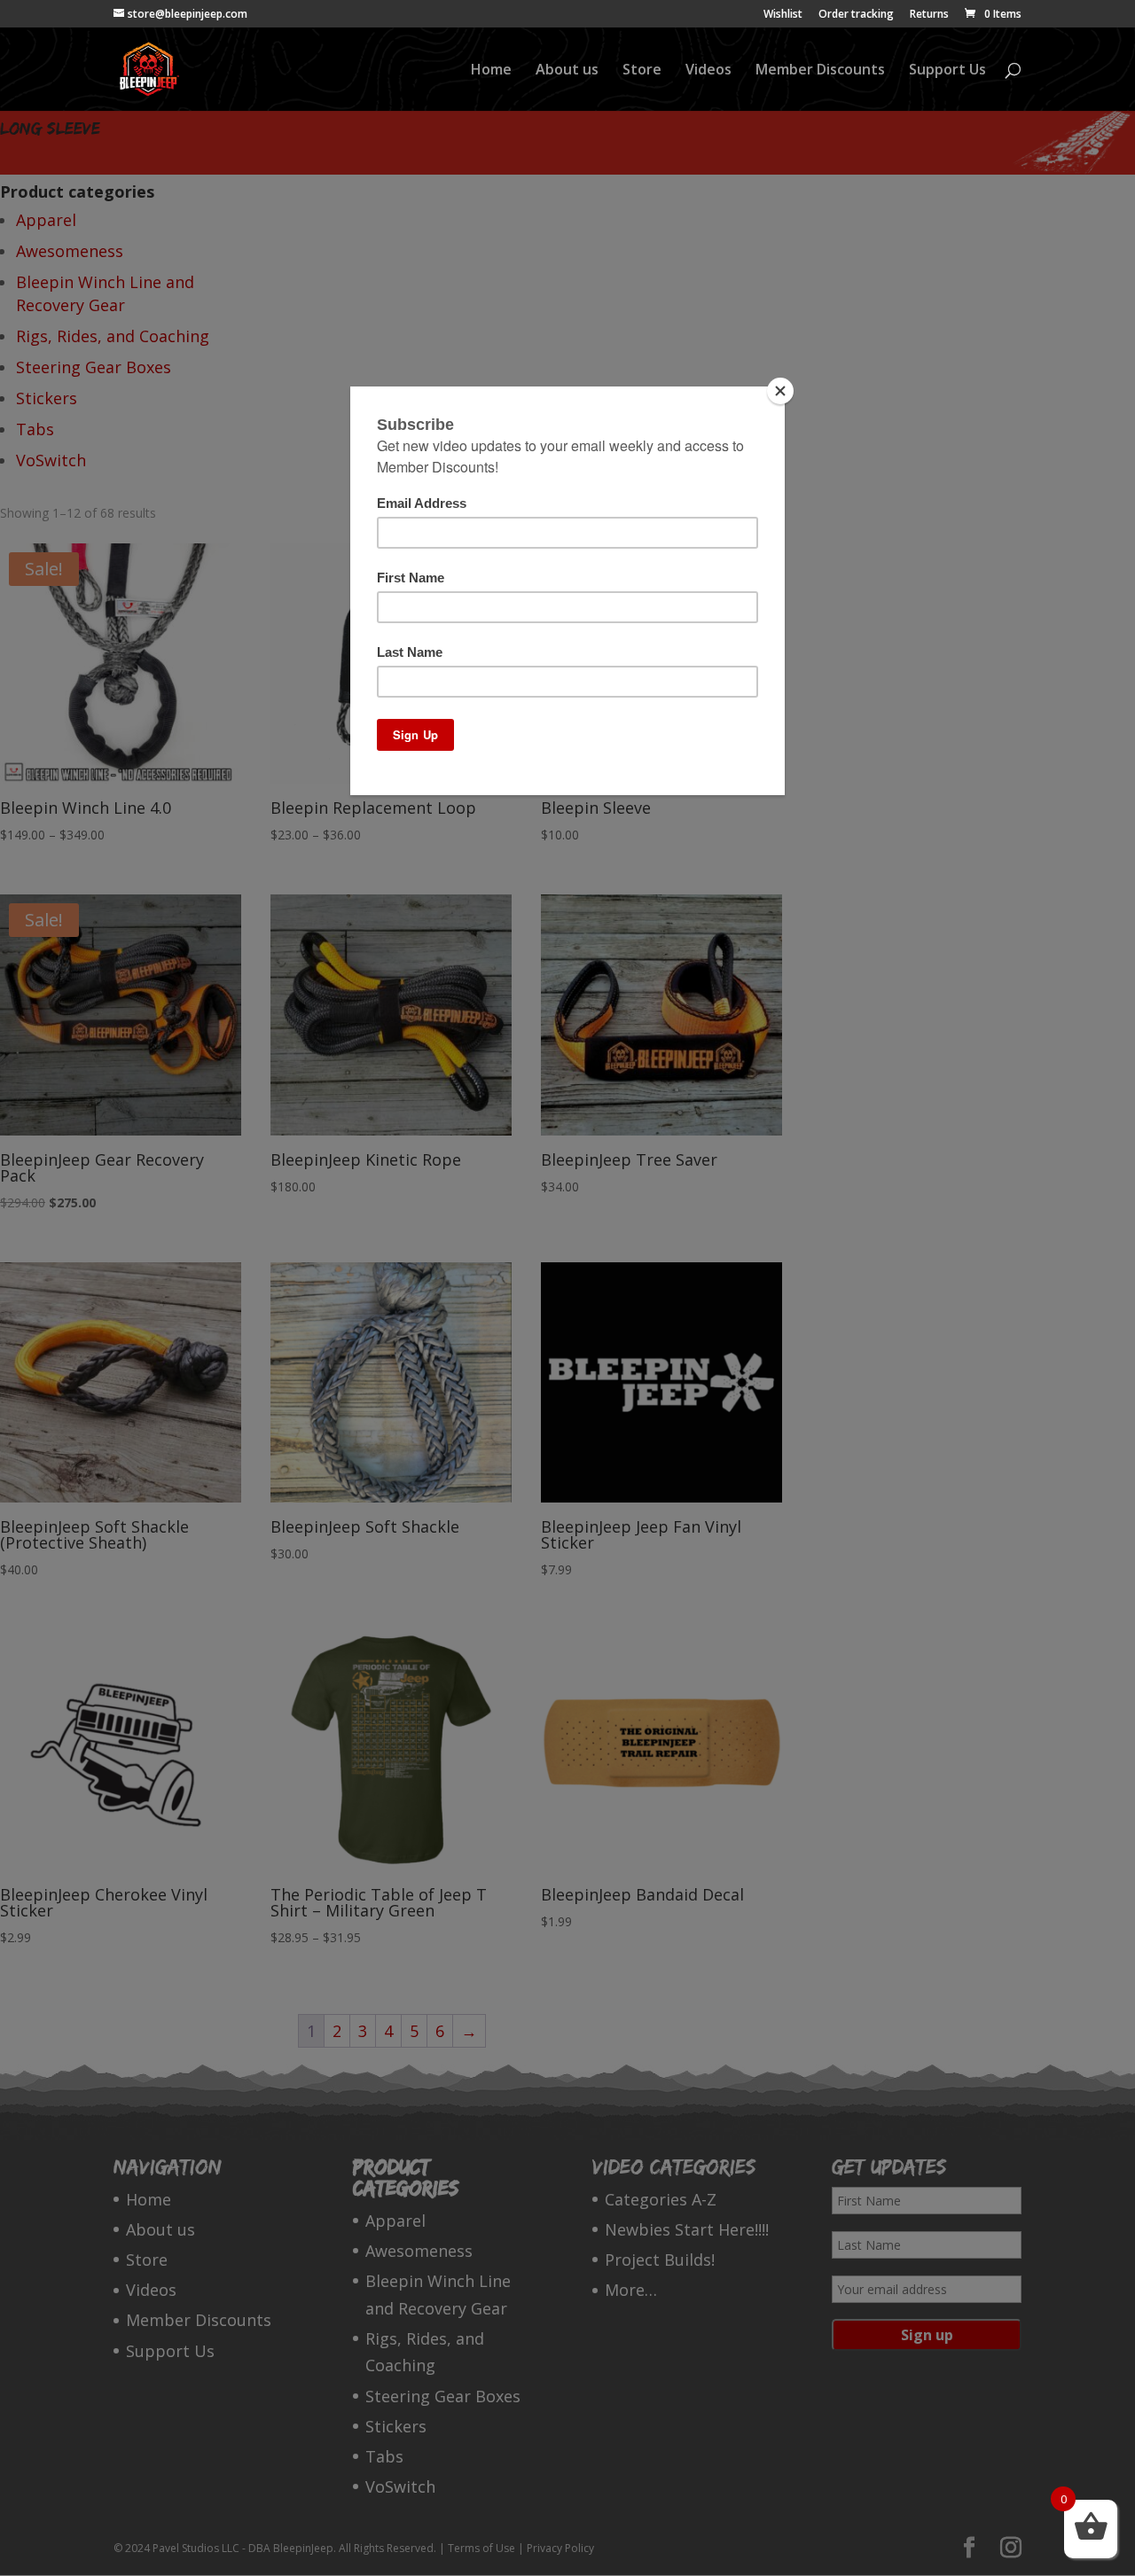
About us (567, 71)
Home (491, 71)
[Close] (780, 391)
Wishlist (783, 15)
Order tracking (856, 15)
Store (642, 71)
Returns (929, 15)
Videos (708, 71)
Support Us (947, 71)
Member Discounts (820, 71)
